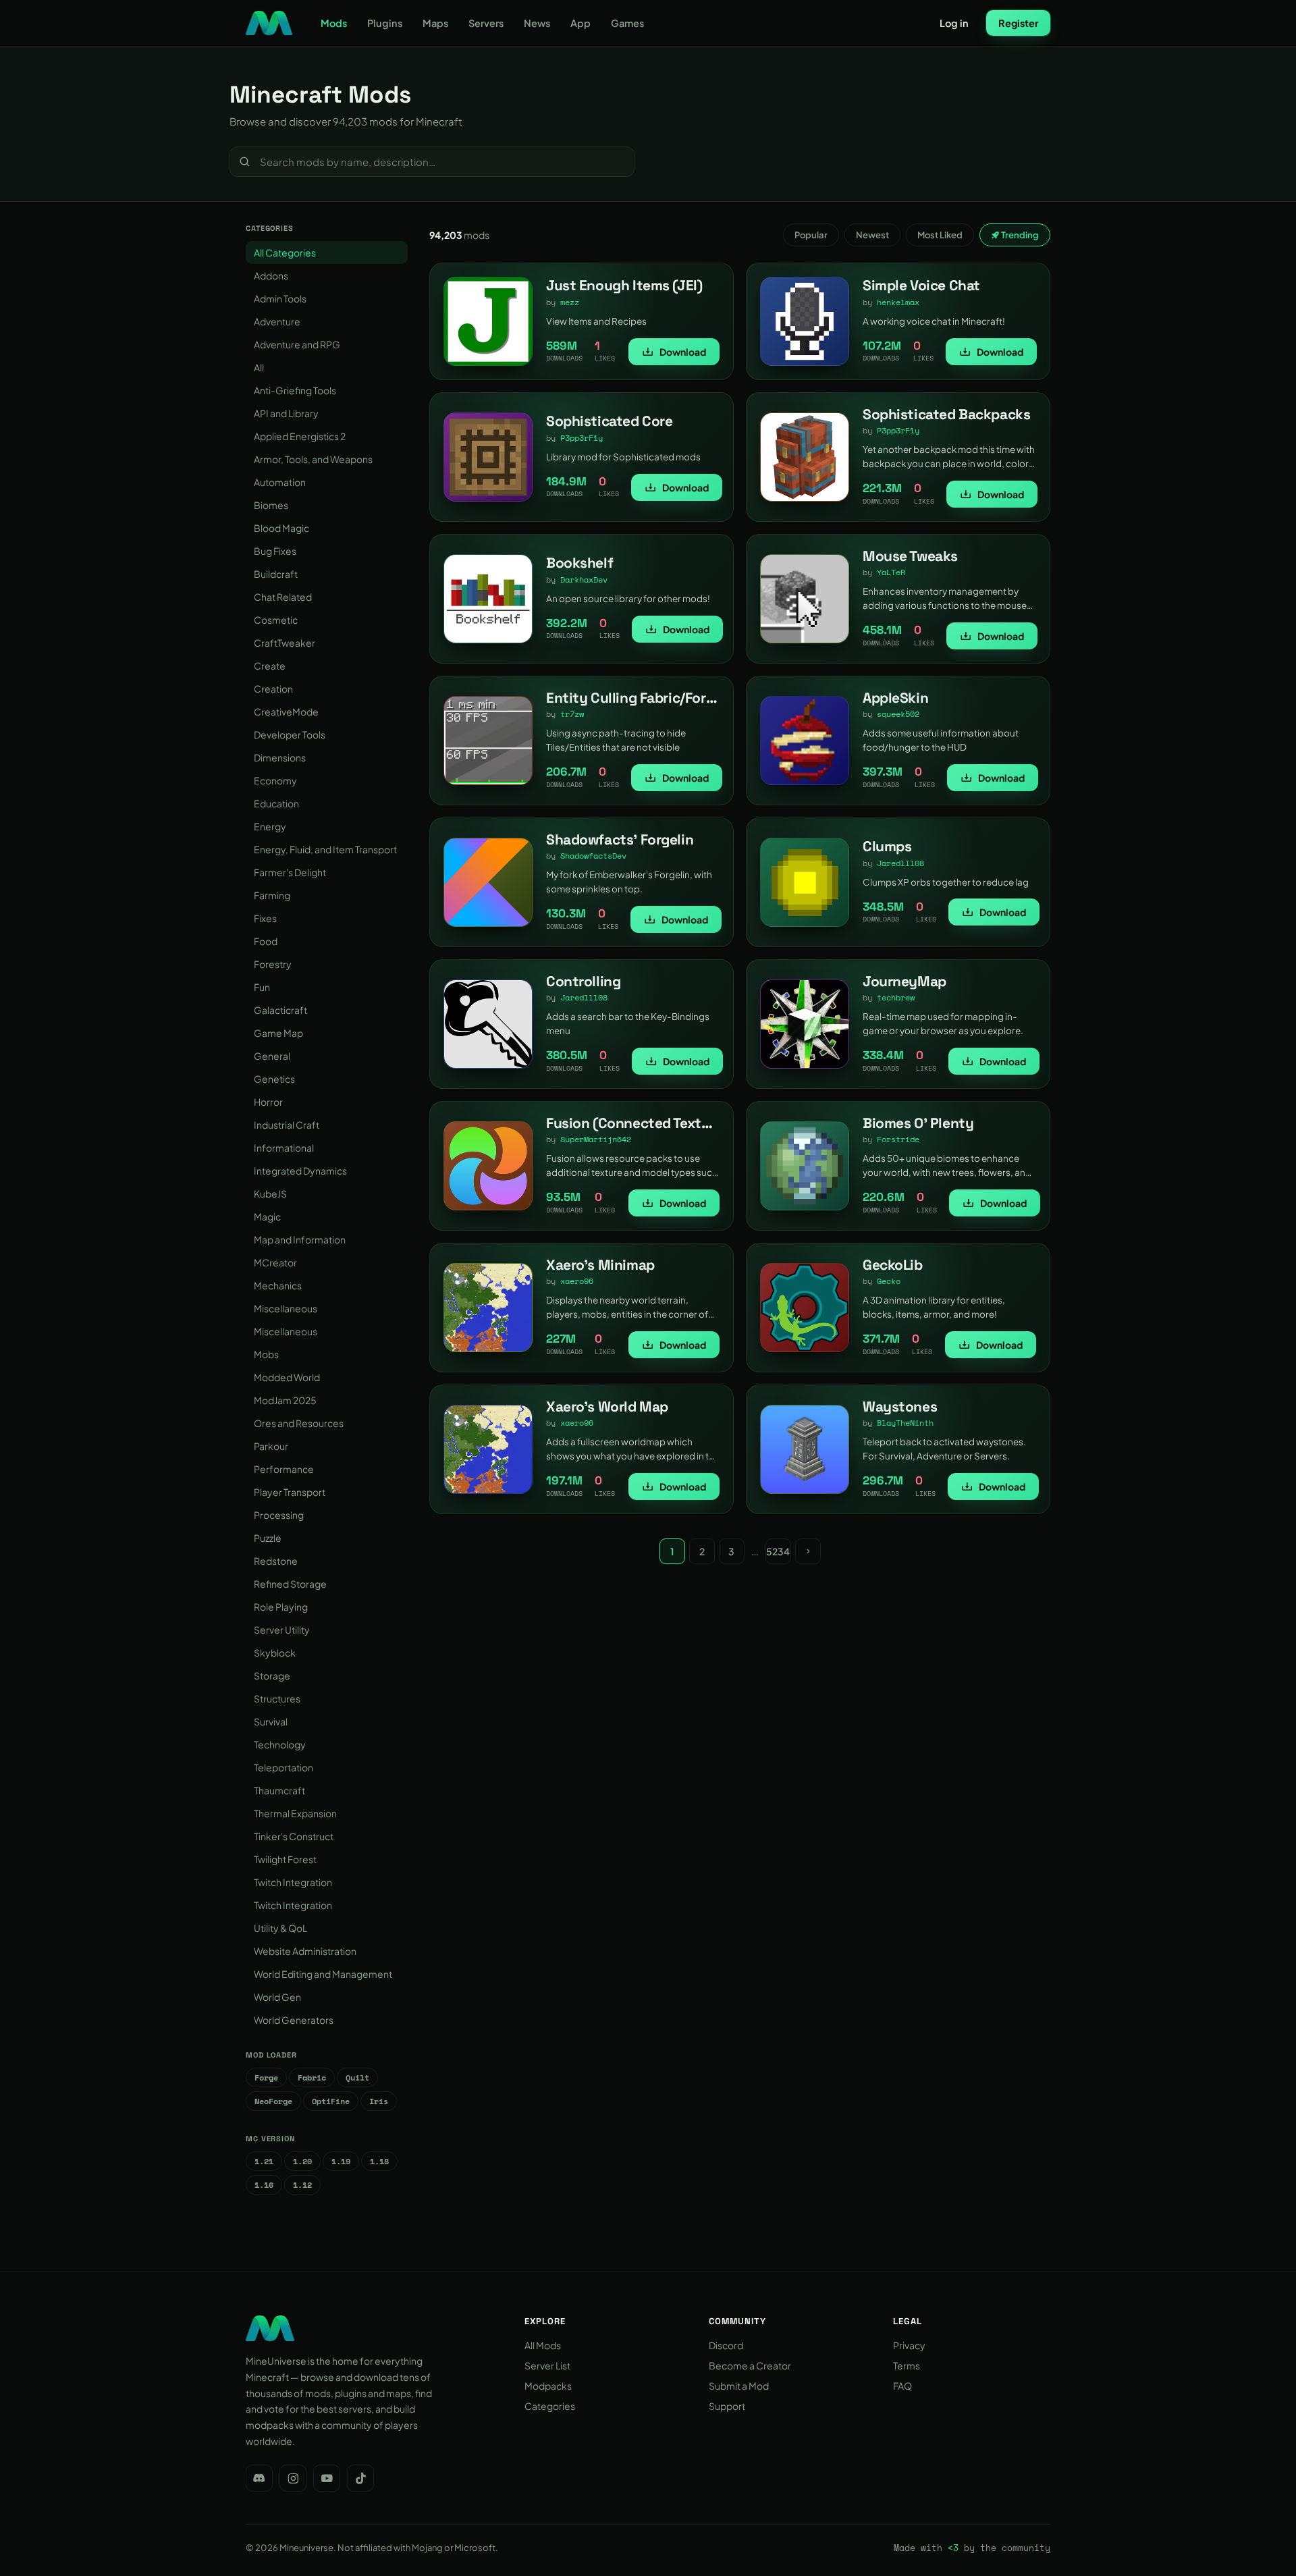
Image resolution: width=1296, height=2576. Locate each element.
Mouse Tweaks (910, 556)
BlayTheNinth (905, 1423)
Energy (270, 826)
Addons (271, 275)
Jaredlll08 (900, 863)
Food (266, 941)
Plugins (385, 23)
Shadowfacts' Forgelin (620, 839)
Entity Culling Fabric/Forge (634, 698)
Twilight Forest (285, 1859)
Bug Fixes (275, 551)
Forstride (898, 1139)
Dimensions (280, 757)
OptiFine (331, 2101)
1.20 (302, 2161)
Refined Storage (290, 1584)
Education (276, 803)
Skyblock (275, 1653)
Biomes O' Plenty (918, 1123)
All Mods (543, 2345)
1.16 (264, 2185)
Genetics (274, 1079)
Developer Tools (290, 734)
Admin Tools (280, 298)
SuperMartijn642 (596, 1139)
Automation (280, 482)
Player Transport (290, 1492)
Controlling (583, 981)
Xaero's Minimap (600, 1265)
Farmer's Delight (290, 872)
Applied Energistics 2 (300, 436)
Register (1018, 23)
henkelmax (898, 302)
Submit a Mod (739, 2386)
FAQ (902, 2386)
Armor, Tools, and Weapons (313, 459)
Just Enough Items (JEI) (624, 285)
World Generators (294, 2020)
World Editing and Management (323, 1974)
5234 (778, 1551)
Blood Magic (281, 528)
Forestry (273, 964)
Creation (273, 689)
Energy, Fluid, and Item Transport (325, 849)
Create (270, 666)
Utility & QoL (280, 1928)
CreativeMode (286, 712)
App (580, 23)
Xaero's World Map (607, 1406)
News (537, 23)
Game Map (278, 1033)
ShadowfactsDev (593, 856)
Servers (486, 23)
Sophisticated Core (609, 421)
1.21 (264, 2161)
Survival (271, 1721)
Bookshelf (579, 563)
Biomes (271, 505)
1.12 (302, 2185)
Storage (272, 1675)
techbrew (896, 997)
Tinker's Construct (294, 1836)
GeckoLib (893, 1265)
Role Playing (281, 1607)
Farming (272, 895)
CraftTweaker (285, 643)
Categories (550, 2406)
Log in (954, 23)
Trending (1019, 235)
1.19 (341, 2161)
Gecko (889, 1281)
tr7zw (572, 714)
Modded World (287, 1377)
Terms (907, 2365)
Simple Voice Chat (921, 285)
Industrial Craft (287, 1125)
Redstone (276, 1561)
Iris (379, 2101)
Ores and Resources (299, 1423)
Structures (277, 1698)
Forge (266, 2077)
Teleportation (283, 1767)
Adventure (277, 321)
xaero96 (577, 1281)
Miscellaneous (286, 1308)
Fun (262, 987)
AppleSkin (895, 698)
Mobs (266, 1354)
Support (727, 2406)
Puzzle (268, 1538)
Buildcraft (276, 574)
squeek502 (898, 714)
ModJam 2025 (285, 1400)
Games (627, 23)
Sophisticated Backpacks (946, 414)
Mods (334, 23)
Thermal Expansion (295, 1813)
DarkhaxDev (584, 580)
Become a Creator (750, 2365)
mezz (570, 302)
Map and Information (300, 1239)
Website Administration (305, 1951)
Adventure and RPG (297, 344)
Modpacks (548, 2386)
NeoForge (273, 2101)
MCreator (275, 1262)
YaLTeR (891, 572)
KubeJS (270, 1193)
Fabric (312, 2077)
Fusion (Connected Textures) (641, 1123)
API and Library (286, 413)
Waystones (900, 1406)
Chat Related (283, 597)
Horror (268, 1102)
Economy (275, 780)
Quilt (357, 2077)
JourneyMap (905, 981)
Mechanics (278, 1285)
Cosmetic (276, 620)
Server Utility (282, 1630)
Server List (547, 2365)
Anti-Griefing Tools (295, 390)
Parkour (271, 1446)
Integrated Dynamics (300, 1171)
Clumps (887, 846)
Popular (811, 235)
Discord (726, 2345)
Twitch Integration (293, 1882)
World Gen (277, 1997)
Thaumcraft (279, 1790)
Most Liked (940, 235)
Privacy (909, 2345)
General (272, 1056)
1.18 (379, 2161)
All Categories (285, 252)
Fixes (265, 918)
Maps (435, 23)
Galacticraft (280, 1010)
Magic (267, 1216)
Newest (872, 235)
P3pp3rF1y (582, 438)
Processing (279, 1515)
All (259, 367)
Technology (280, 1744)
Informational (284, 1148)
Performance (284, 1469)
